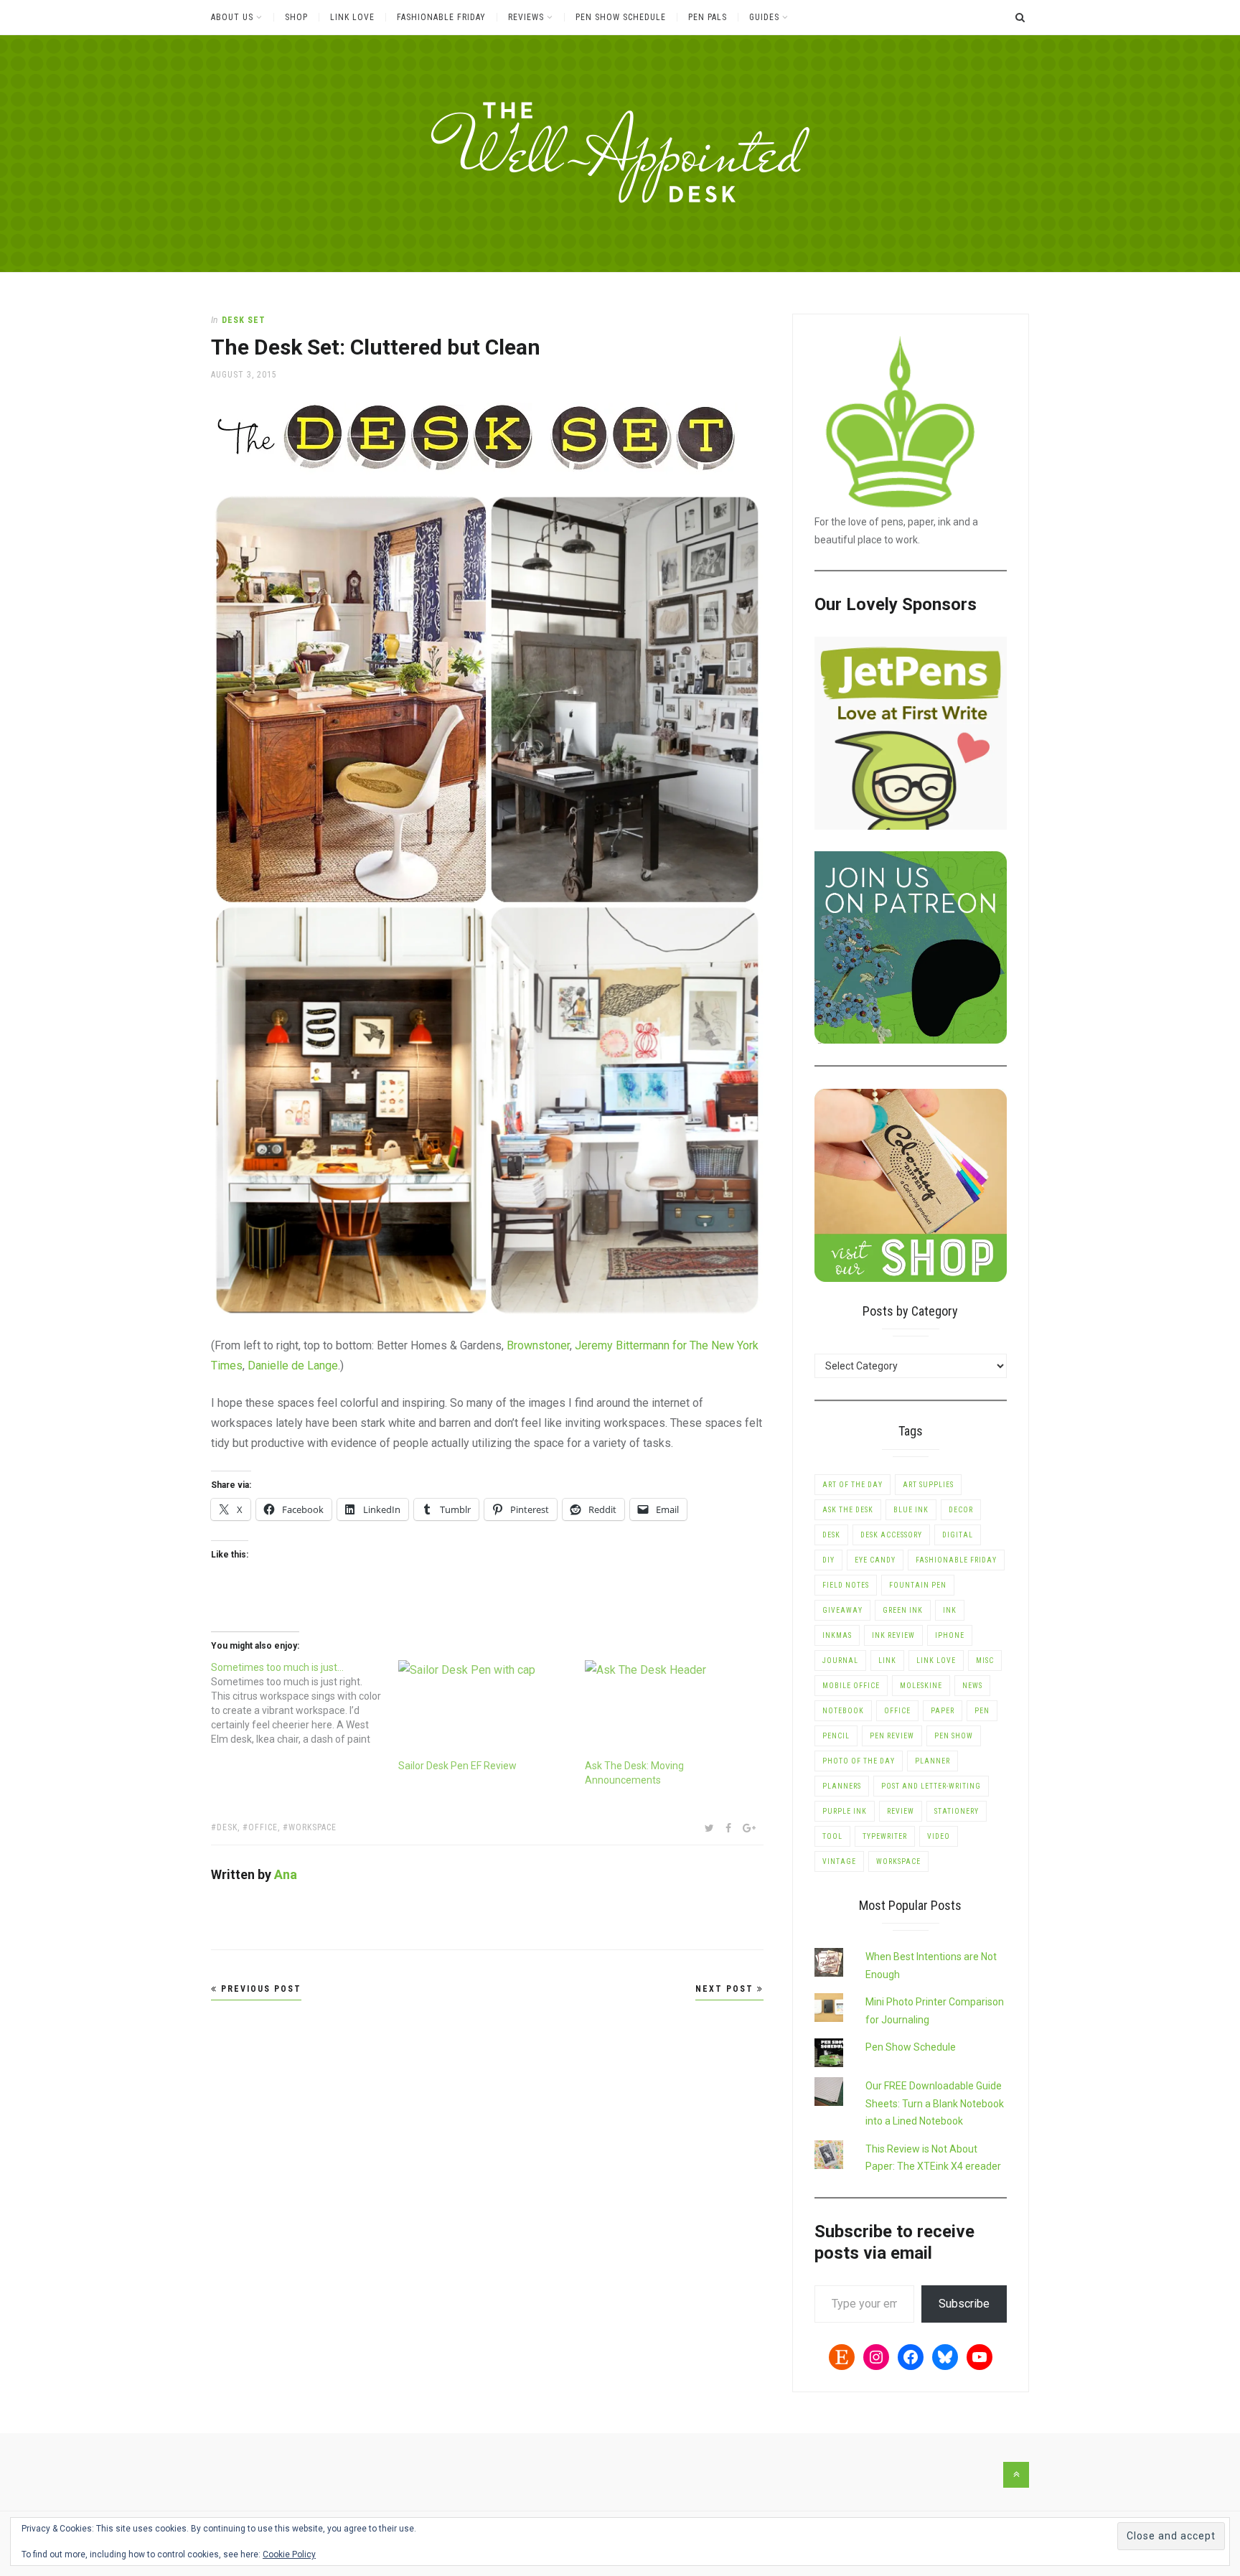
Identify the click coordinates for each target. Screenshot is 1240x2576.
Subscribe (964, 2304)
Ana (286, 1874)
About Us (232, 17)
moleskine (921, 1686)
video (939, 1836)
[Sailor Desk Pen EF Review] (485, 1709)
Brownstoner (538, 1345)
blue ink (911, 1510)
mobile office (851, 1686)
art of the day (852, 1485)
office (263, 1827)
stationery (957, 1811)
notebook (843, 1711)
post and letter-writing (931, 1786)
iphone (950, 1635)
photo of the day (859, 1761)
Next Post (726, 1989)
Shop (296, 17)
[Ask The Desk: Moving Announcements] (671, 1709)
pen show (954, 1736)
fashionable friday (956, 1560)
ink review (893, 1635)
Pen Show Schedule (621, 17)
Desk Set (244, 320)
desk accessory (891, 1535)
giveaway (842, 1610)
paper (943, 1711)
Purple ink (845, 1811)
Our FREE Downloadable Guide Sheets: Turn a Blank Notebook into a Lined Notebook (935, 2103)
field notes (846, 1585)
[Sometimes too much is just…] (305, 1703)
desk (227, 1827)
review (901, 1811)
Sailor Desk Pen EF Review (457, 1766)
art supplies (928, 1485)
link (887, 1661)
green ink (903, 1610)
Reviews (526, 17)
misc (985, 1661)
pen (982, 1711)
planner (933, 1761)
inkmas (837, 1635)
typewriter (885, 1836)
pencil (836, 1736)
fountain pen (918, 1585)
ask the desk (848, 1510)
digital (958, 1535)
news (972, 1686)
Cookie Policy (289, 2554)
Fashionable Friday (441, 17)
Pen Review (892, 1736)
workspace (313, 1827)
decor (961, 1510)
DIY (828, 1560)
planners (842, 1786)
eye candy (875, 1560)
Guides (764, 17)
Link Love (352, 17)
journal (840, 1661)
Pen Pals (708, 17)
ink (950, 1610)
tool (832, 1836)
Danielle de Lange (293, 1366)
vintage (839, 1861)
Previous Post (259, 1989)
